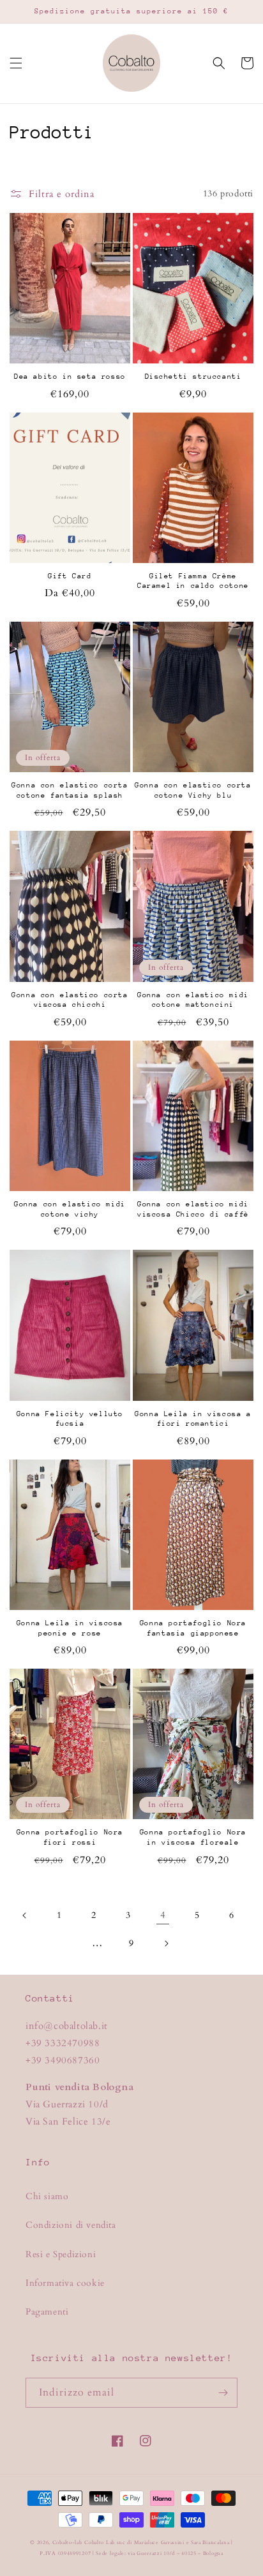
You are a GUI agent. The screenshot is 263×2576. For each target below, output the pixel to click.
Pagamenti (47, 2312)
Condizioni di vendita (71, 2225)
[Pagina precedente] (25, 1915)
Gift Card (70, 576)
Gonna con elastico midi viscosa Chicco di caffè (193, 1209)
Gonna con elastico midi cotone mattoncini (193, 1000)
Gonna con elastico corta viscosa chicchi (70, 1000)
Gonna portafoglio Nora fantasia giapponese (193, 1628)
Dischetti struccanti (193, 377)
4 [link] (163, 1915)
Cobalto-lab (67, 2543)
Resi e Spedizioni (61, 2254)
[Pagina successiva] (166, 1943)
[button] (16, 63)
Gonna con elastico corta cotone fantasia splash (70, 790)
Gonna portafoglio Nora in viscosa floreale (193, 1837)
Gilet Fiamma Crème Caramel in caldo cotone (193, 581)
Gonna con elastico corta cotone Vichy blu (193, 790)
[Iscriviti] (223, 2393)
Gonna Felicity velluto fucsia (70, 1419)
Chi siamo (47, 2196)
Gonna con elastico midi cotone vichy (70, 1209)
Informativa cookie (65, 2283)
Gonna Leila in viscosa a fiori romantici (193, 1419)
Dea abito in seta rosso (70, 377)
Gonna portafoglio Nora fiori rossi (70, 1837)
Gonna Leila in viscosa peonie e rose (70, 1628)
